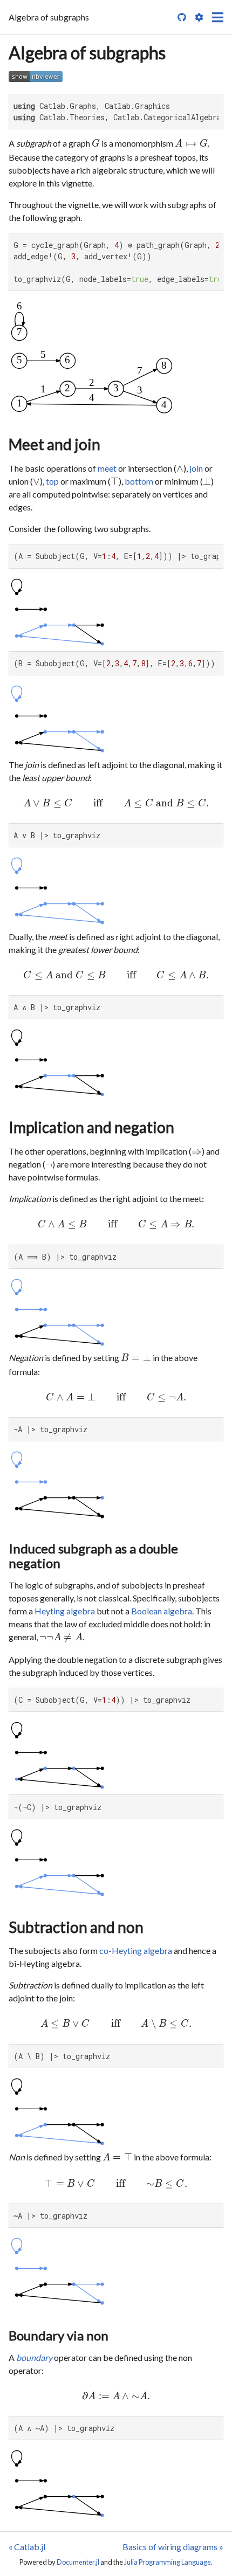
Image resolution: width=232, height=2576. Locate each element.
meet (107, 468)
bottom (139, 481)
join (196, 468)
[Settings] (199, 17)
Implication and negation (91, 1127)
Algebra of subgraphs (87, 53)
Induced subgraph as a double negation (93, 1556)
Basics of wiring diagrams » (173, 2547)
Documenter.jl (78, 2562)
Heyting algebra (65, 1611)
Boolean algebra (162, 1611)
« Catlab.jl (27, 2547)
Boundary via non (59, 2335)
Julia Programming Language (168, 2562)
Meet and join (54, 444)
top (52, 481)
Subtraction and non (76, 1927)
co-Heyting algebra (136, 1950)
